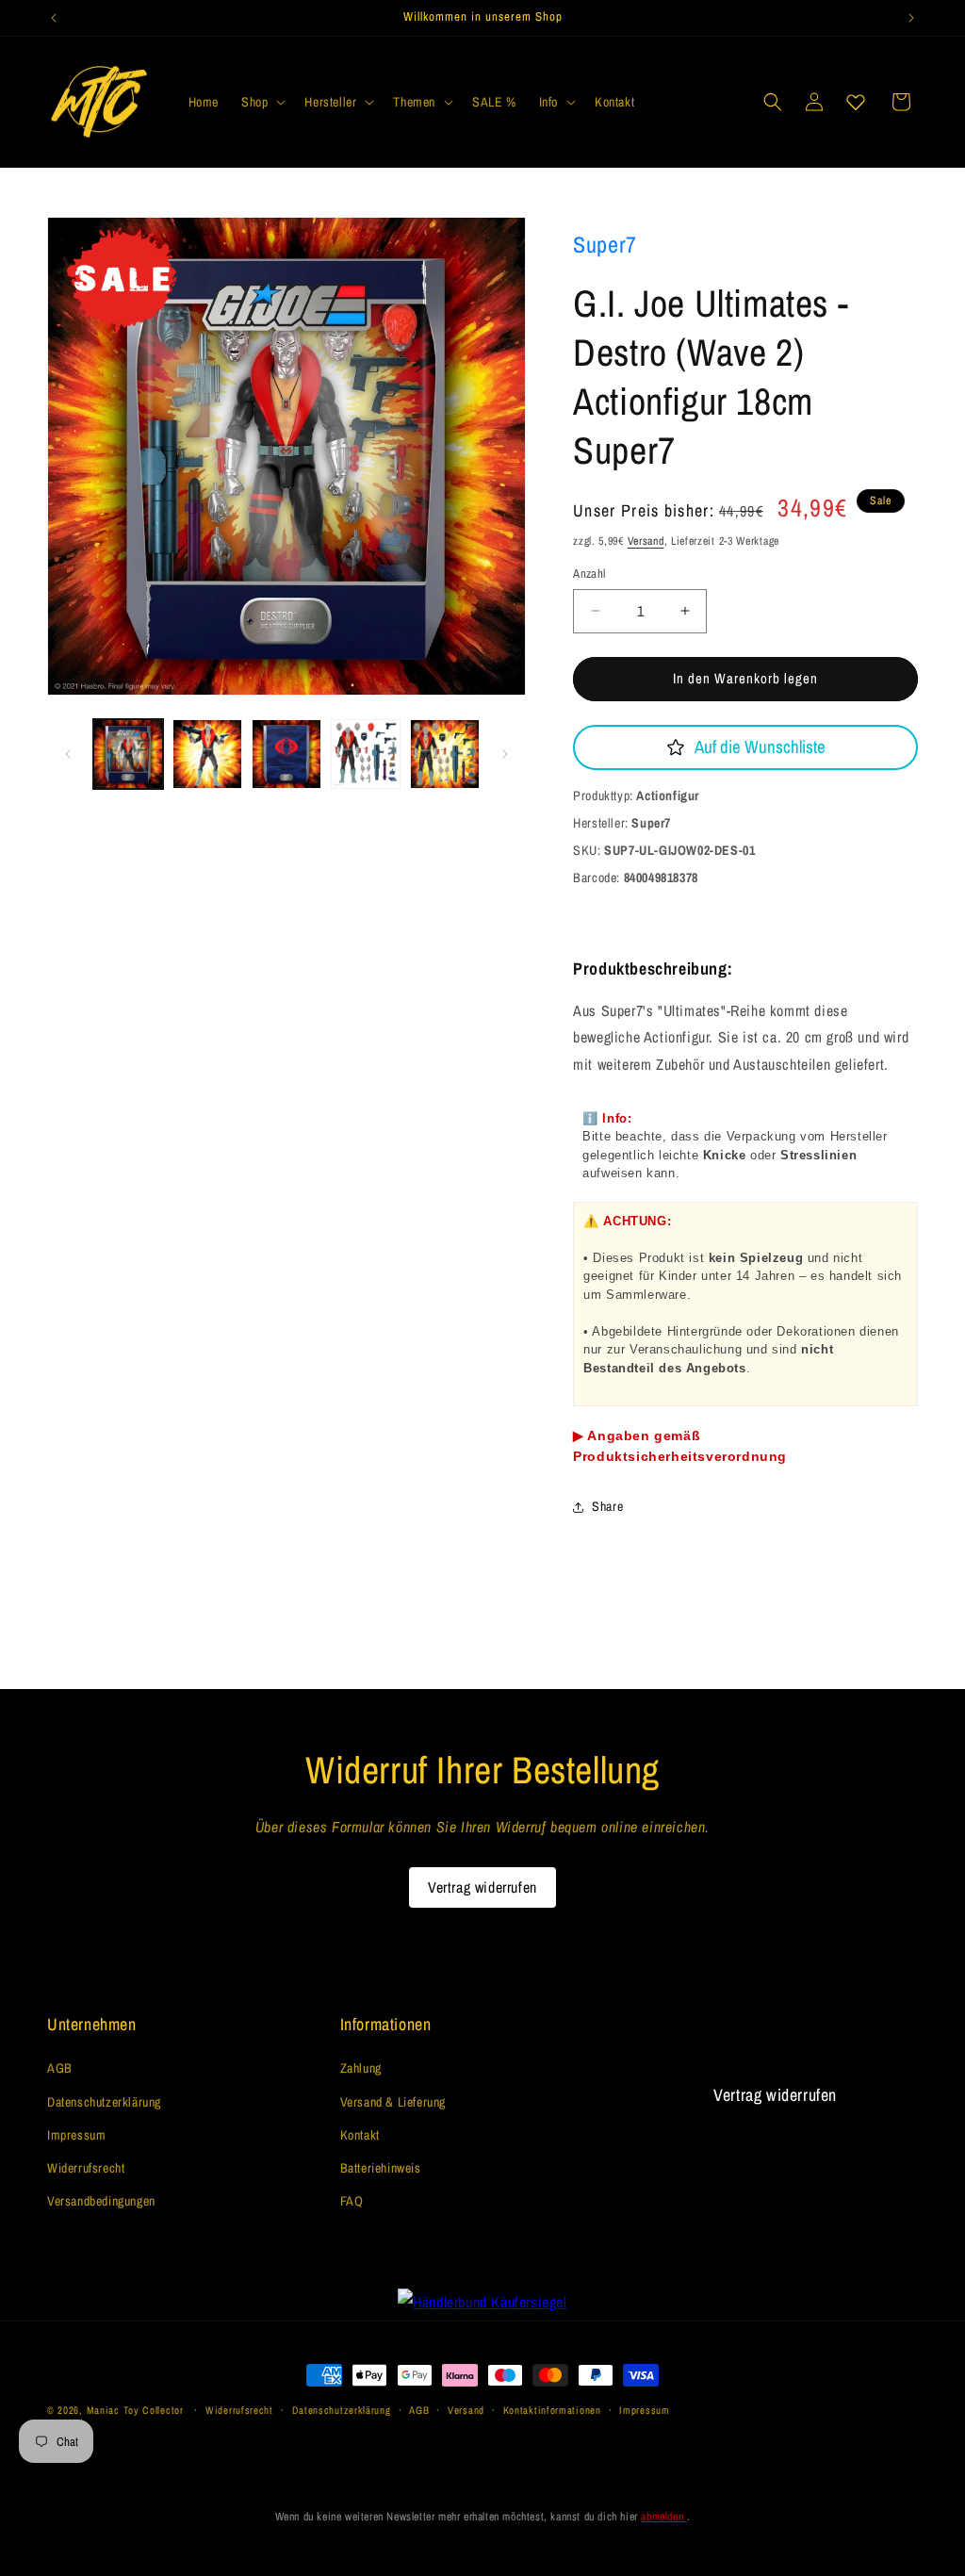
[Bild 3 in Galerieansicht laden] (286, 754)
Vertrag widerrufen (482, 1887)
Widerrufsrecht (86, 2168)
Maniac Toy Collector (137, 2410)
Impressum (76, 2135)
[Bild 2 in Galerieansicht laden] (207, 754)
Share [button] (607, 1506)
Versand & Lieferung (393, 2102)
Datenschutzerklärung (104, 2102)
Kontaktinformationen (552, 2410)
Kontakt (360, 2135)
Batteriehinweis (381, 2168)
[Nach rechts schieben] (505, 754)
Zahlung (361, 2068)
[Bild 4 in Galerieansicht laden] (366, 754)
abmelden (663, 2517)
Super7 (605, 244)
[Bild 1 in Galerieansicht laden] (128, 754)
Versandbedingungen (101, 2201)
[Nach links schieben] (68, 754)
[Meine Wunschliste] (856, 102)
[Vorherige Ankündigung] (54, 18)
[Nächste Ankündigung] (911, 18)
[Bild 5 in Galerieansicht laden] (445, 754)
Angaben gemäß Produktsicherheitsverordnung (680, 1446)
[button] (262, 102)
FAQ (352, 2201)
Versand (646, 541)
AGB (60, 2068)
